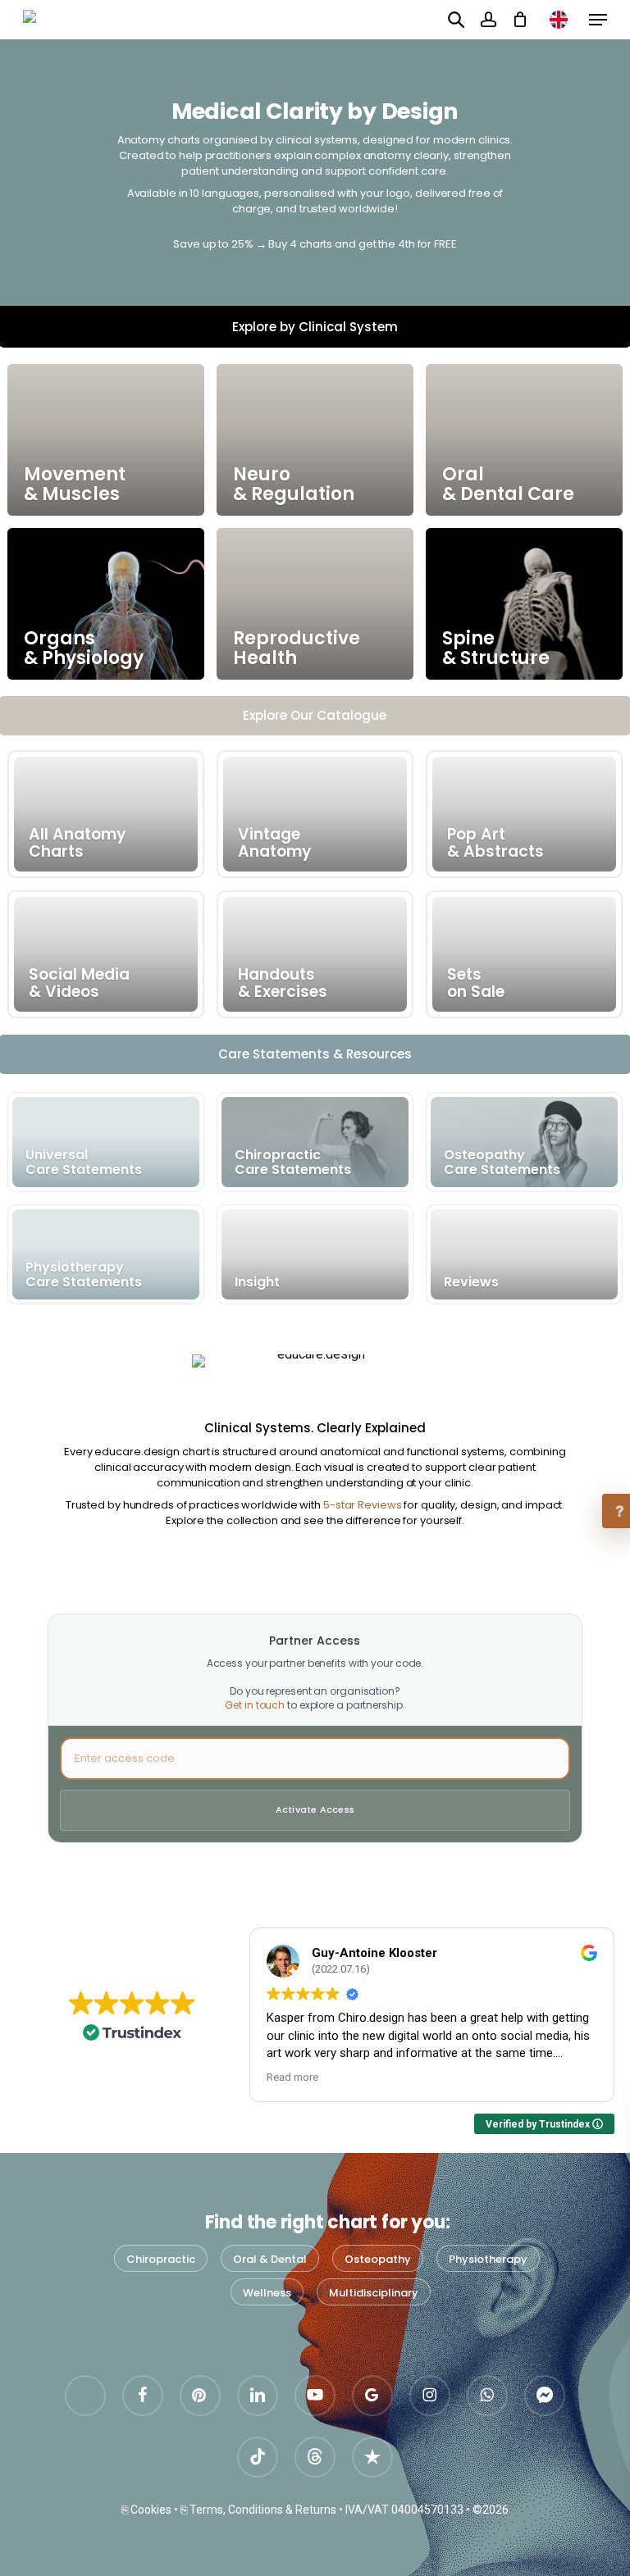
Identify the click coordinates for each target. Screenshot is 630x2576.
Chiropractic (161, 2259)
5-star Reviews (363, 1505)
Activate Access (315, 1809)
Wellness (267, 2293)
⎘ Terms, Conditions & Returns (258, 2510)
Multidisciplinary (374, 2293)
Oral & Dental (270, 2259)
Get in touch (255, 1705)
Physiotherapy (488, 2259)
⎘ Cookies (146, 2510)
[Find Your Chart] (456, 19)
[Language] (559, 20)
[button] (598, 20)
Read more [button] (292, 2077)
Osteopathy (378, 2259)
